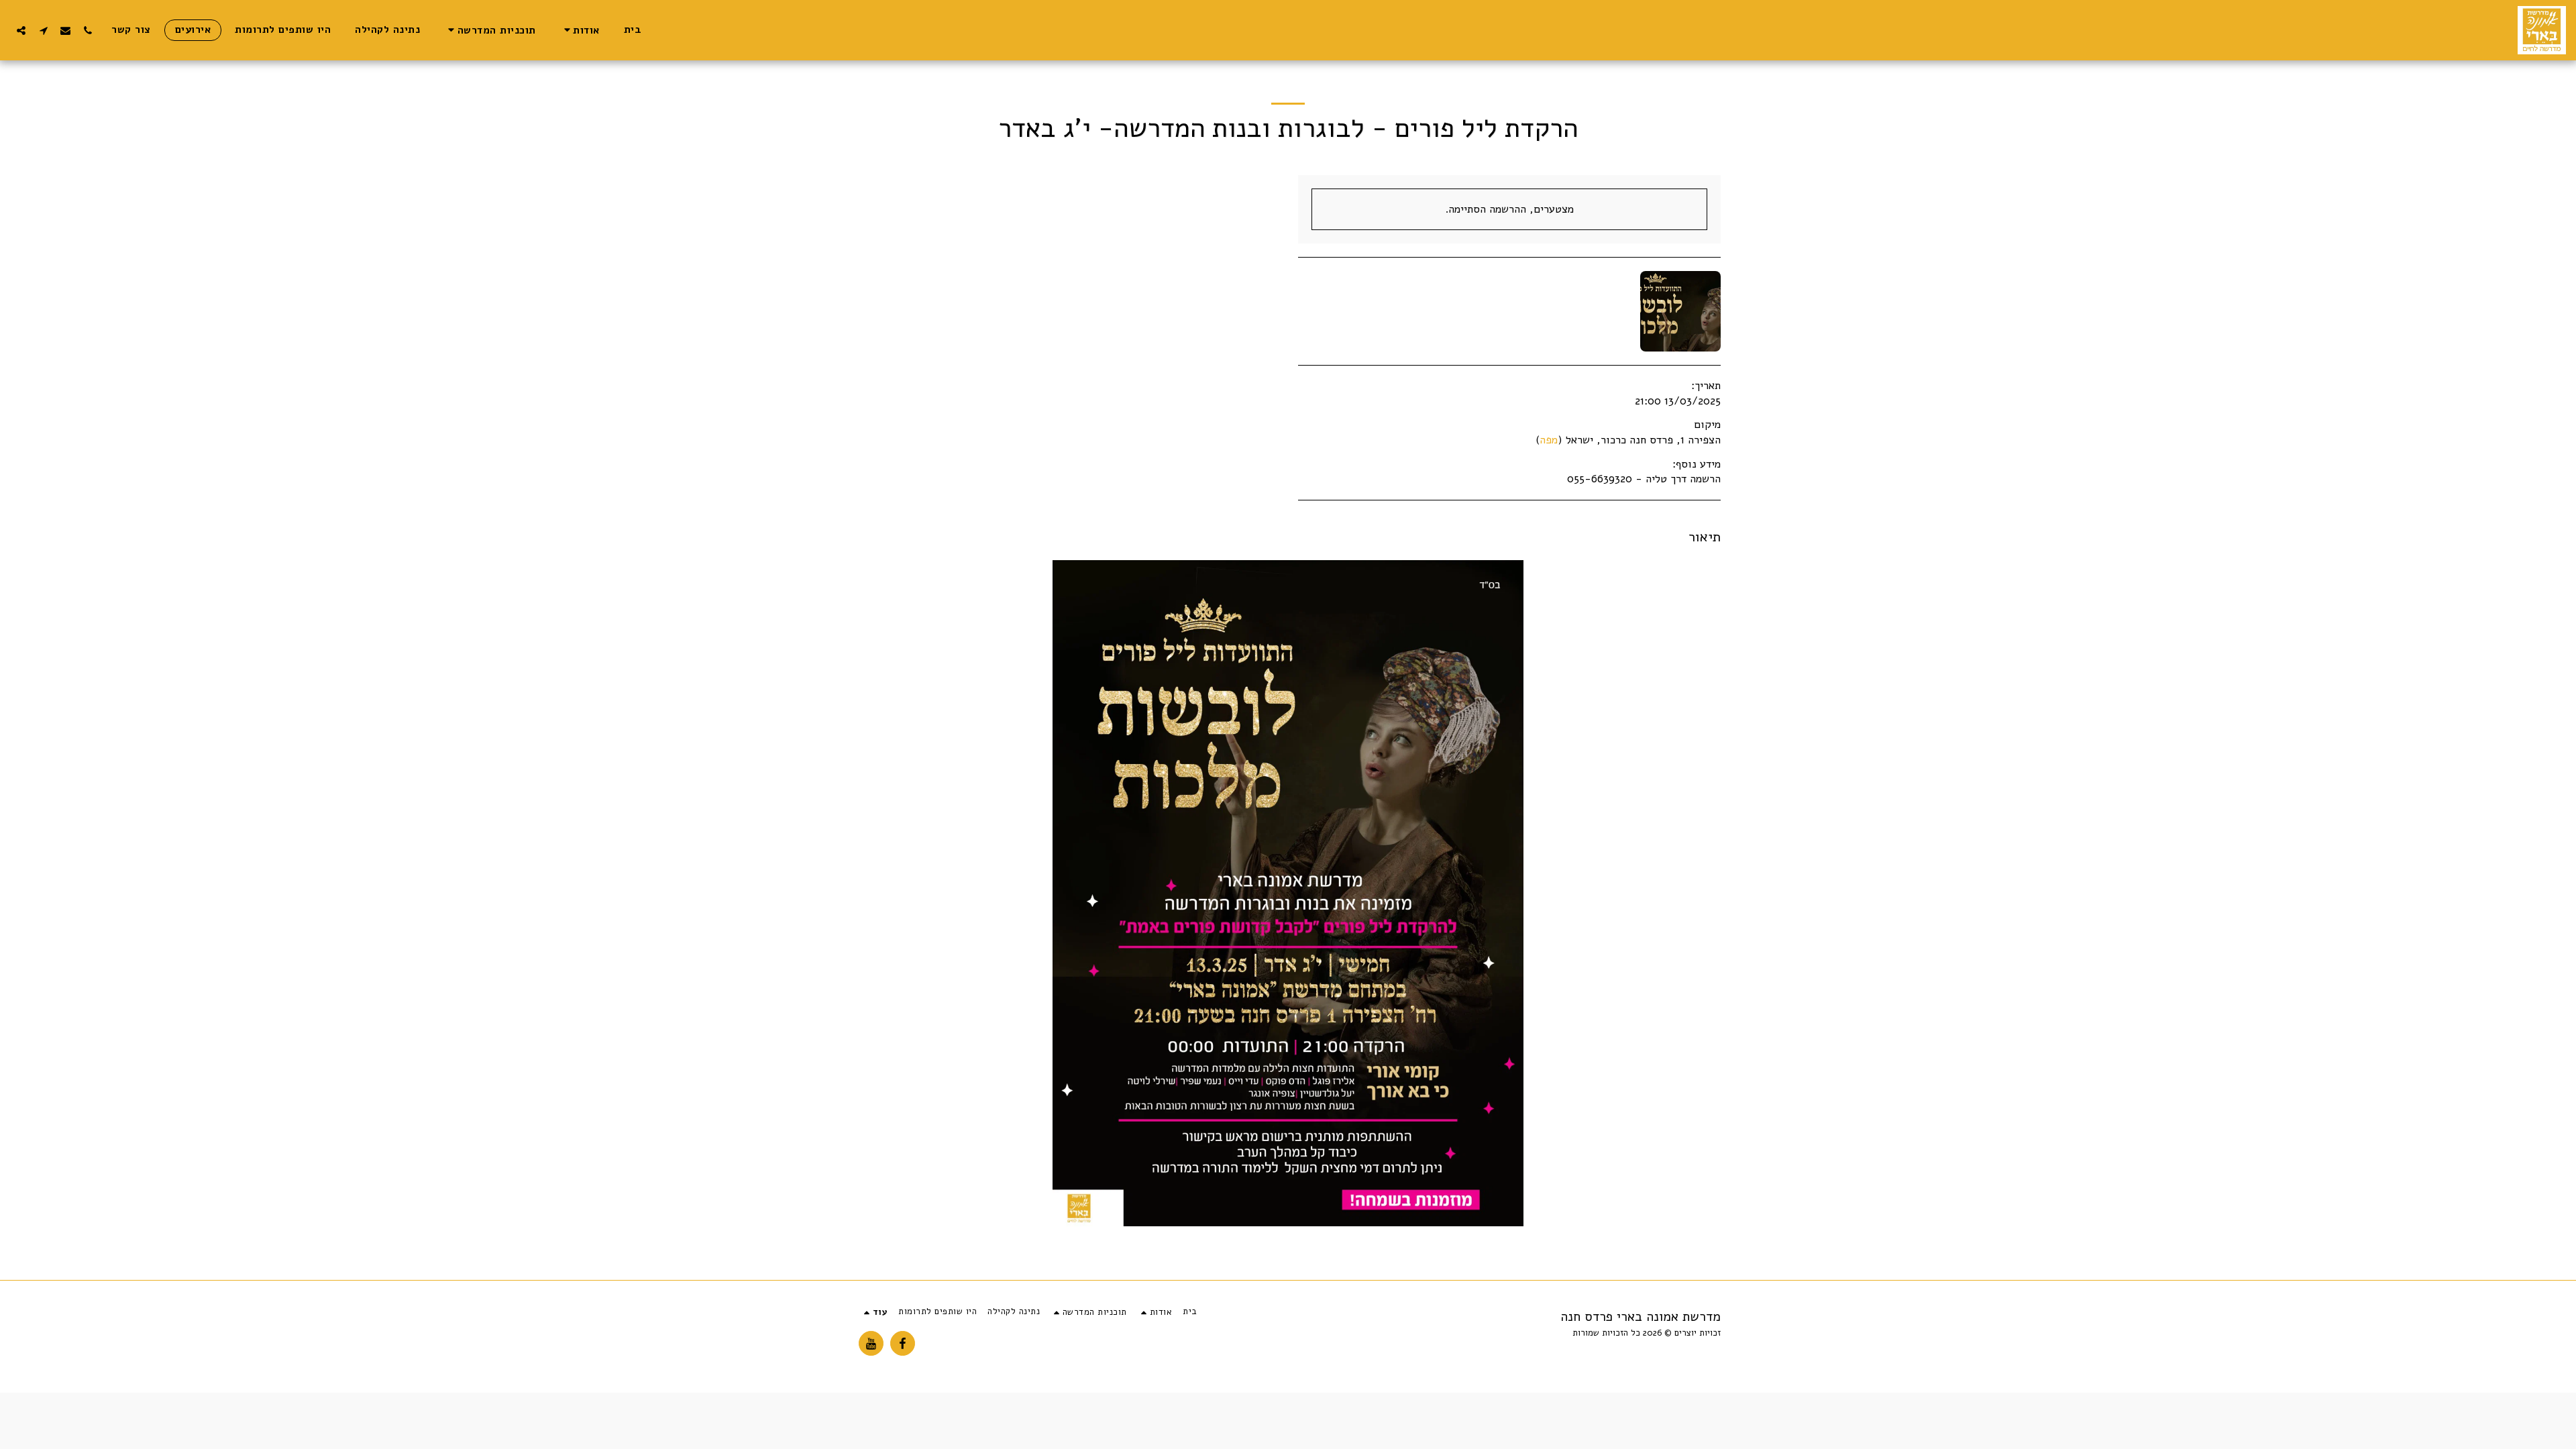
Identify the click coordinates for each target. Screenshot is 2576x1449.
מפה (1549, 440)
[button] (580, 30)
